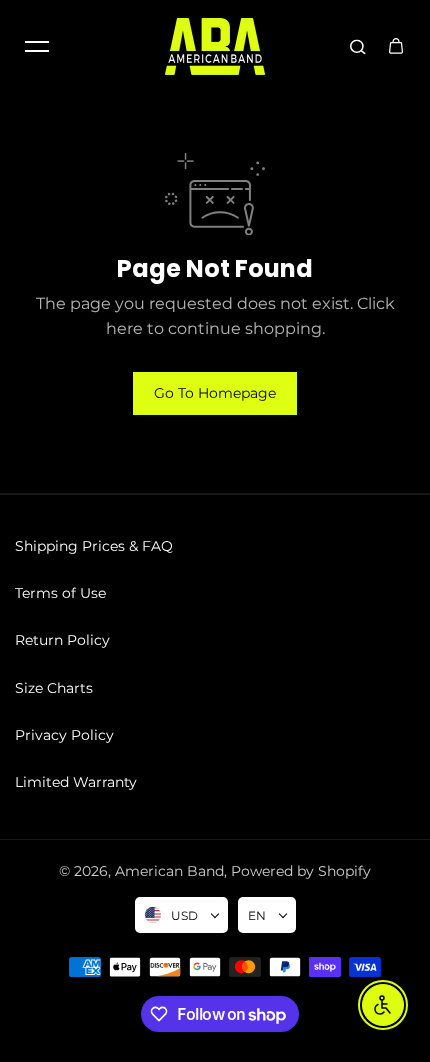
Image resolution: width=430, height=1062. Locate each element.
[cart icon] (396, 46)
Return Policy (62, 640)
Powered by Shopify (301, 871)
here (124, 328)
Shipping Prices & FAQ (94, 546)
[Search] (358, 46)
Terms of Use (60, 593)
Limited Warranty (76, 782)
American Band (169, 871)
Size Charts (54, 688)
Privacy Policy (64, 735)
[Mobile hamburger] (37, 46)
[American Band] (215, 46)
